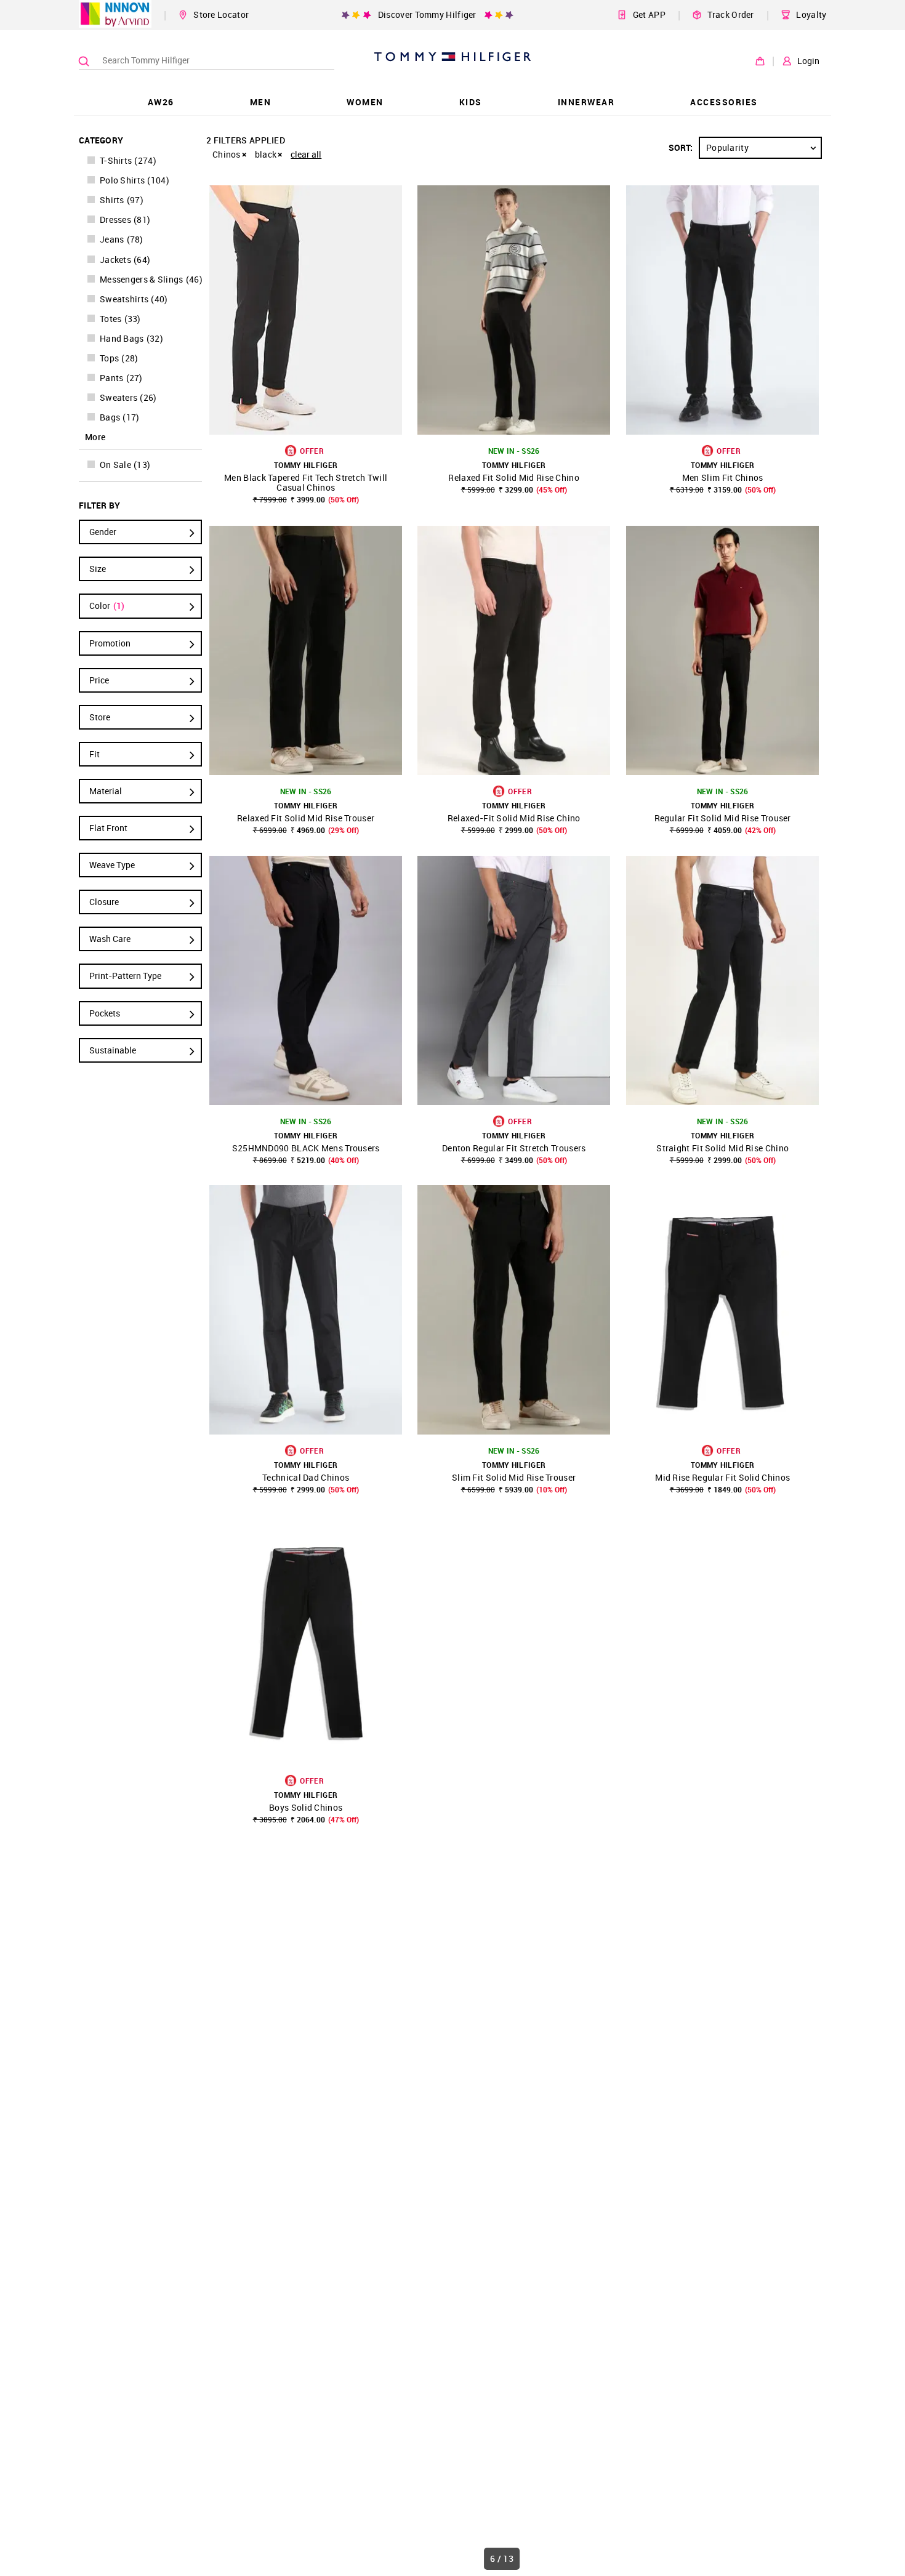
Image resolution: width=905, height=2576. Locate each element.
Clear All (306, 154)
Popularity (727, 147)
